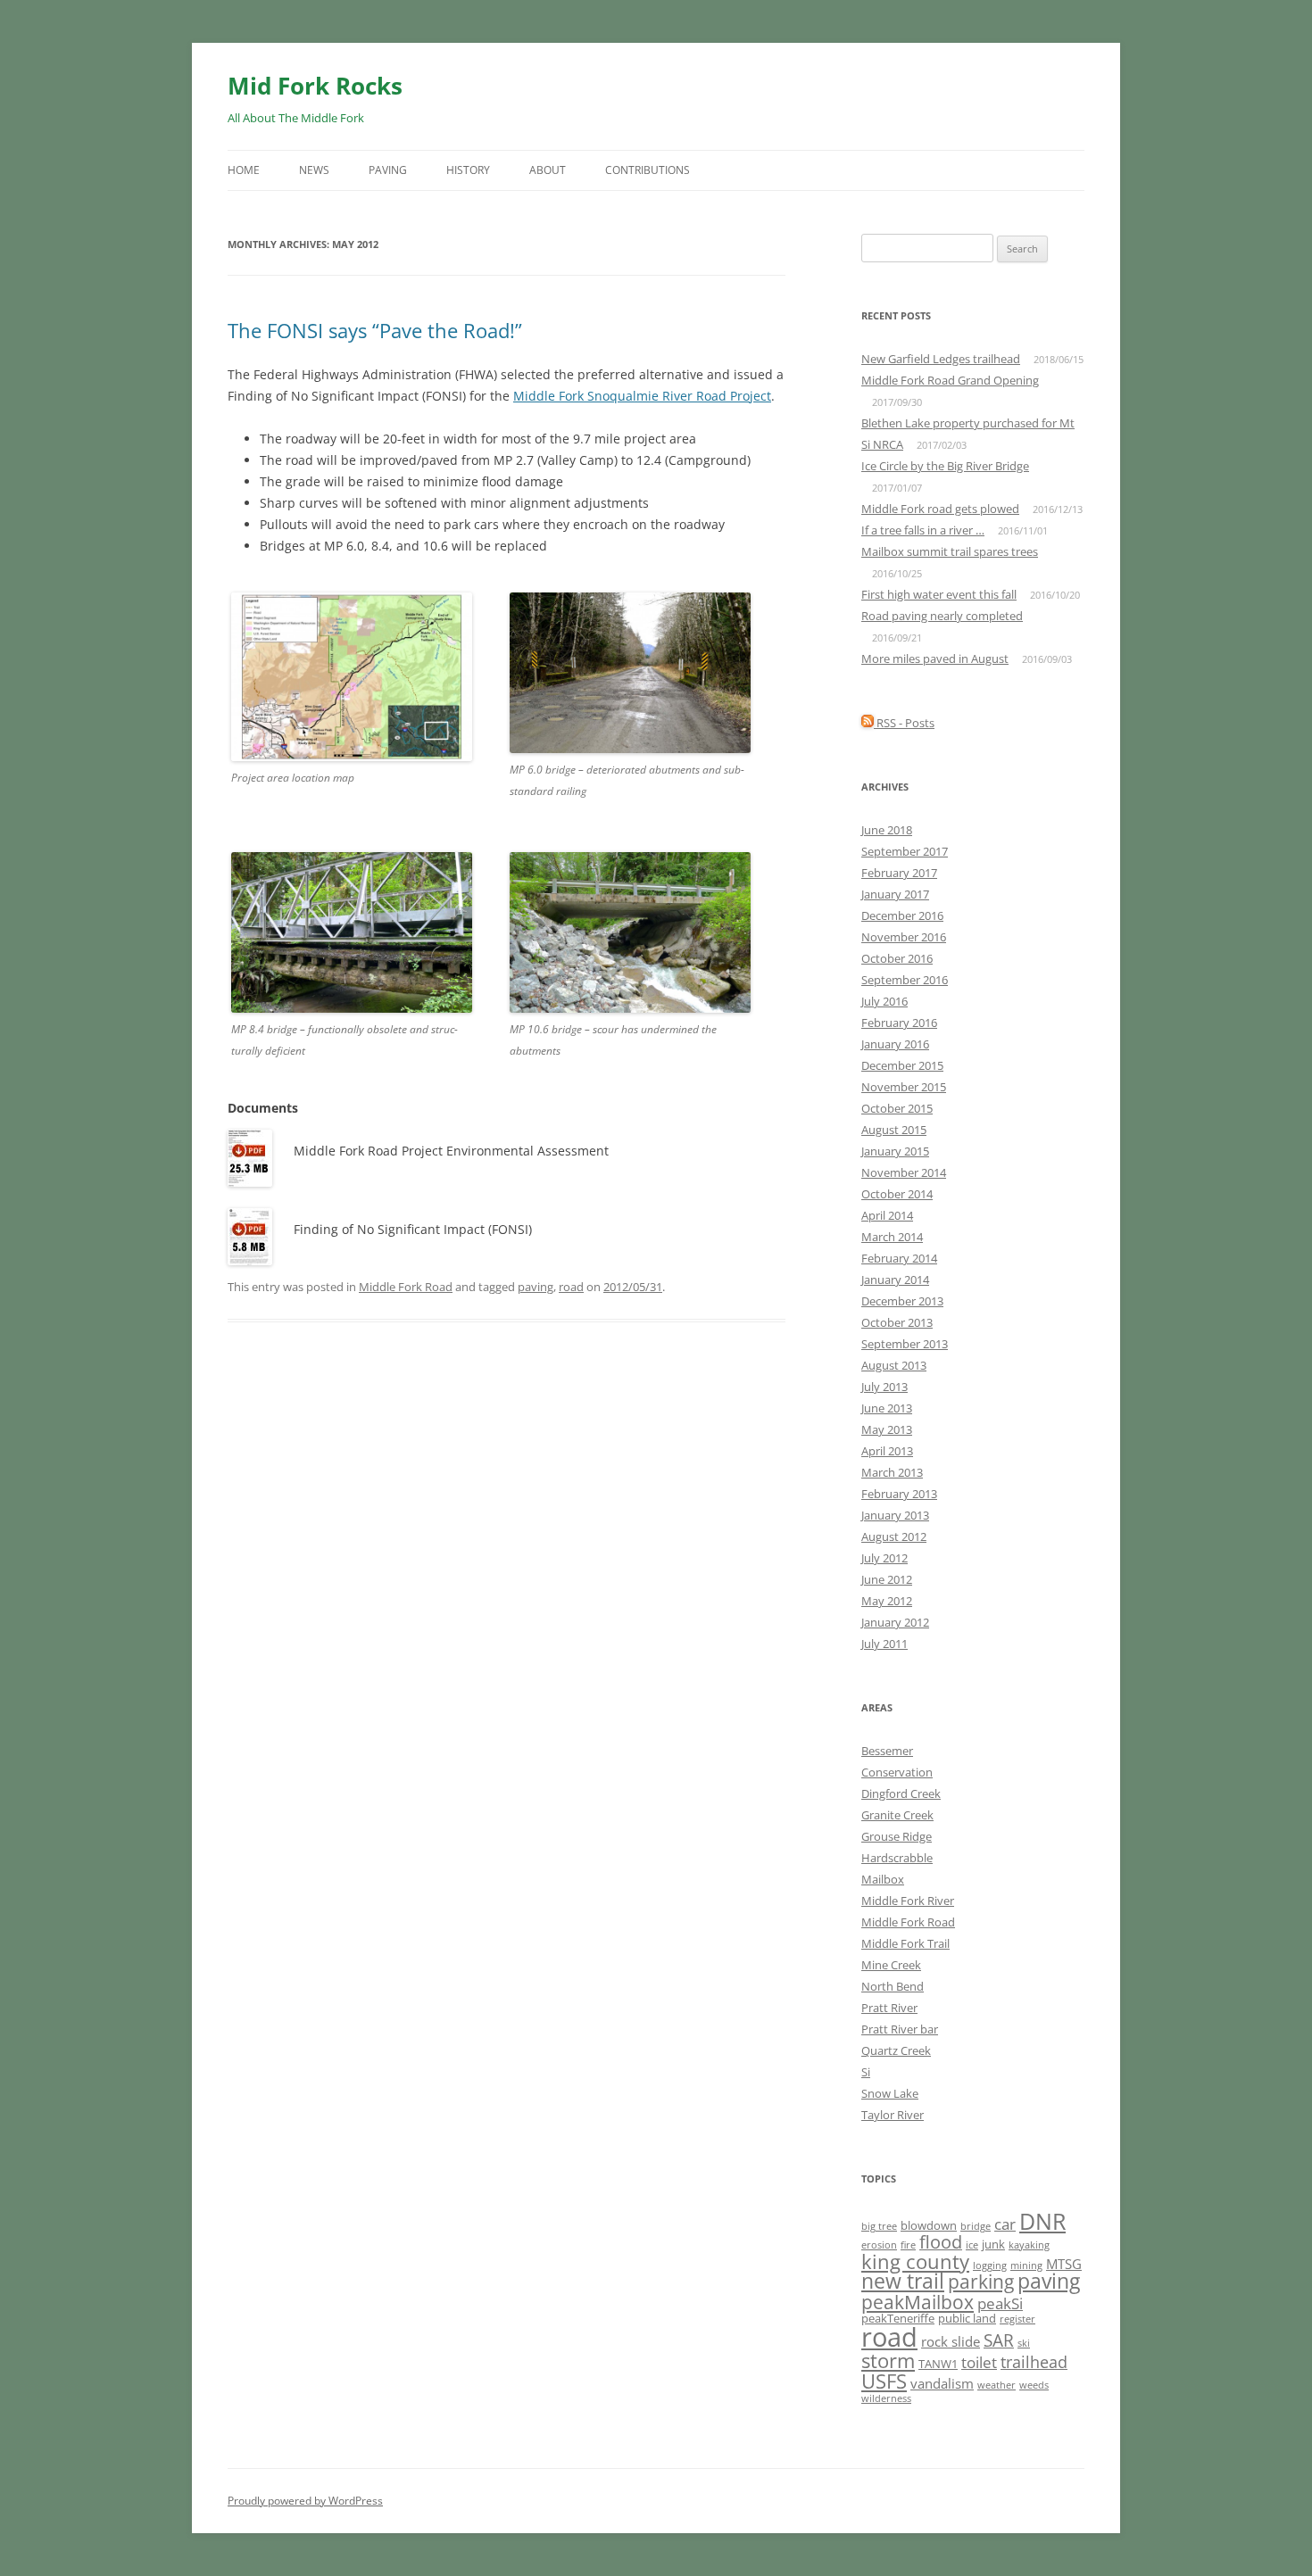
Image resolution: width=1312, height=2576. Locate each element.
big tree (879, 2226)
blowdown (929, 2225)
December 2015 (902, 1065)
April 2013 (887, 1451)
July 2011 (884, 1644)
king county (915, 2261)
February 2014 (899, 1258)
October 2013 (897, 1322)
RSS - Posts (904, 723)
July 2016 (884, 1001)
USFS (884, 2381)
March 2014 (892, 1237)
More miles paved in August (935, 658)
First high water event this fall (939, 594)
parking (981, 2281)
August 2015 (894, 1130)
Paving (388, 170)
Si (866, 2072)
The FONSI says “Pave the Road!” (375, 330)
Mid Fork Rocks (315, 86)
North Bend (893, 1986)
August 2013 (894, 1365)
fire (908, 2245)
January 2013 (895, 1515)
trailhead (1034, 2362)
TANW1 (938, 2364)
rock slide (951, 2341)
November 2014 (904, 1172)
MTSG (1064, 2264)
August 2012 (894, 1536)
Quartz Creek (896, 2050)
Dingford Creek (901, 1793)
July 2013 (884, 1387)
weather (996, 2385)
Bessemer (887, 1751)
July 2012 (884, 1558)
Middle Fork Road (406, 1287)
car (1005, 2224)
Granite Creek (897, 1815)
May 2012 (887, 1601)
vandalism (942, 2383)
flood (941, 2242)
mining (1026, 2265)
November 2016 (904, 937)
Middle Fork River (908, 1901)
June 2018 (887, 830)
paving (536, 1287)
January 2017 (895, 894)
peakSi (1000, 2303)
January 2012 (895, 1622)
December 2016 (902, 915)
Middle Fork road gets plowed (940, 509)
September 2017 (905, 851)
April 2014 (887, 1215)
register (1017, 2319)
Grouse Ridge (897, 1836)
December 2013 (902, 1301)
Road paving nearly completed (942, 616)
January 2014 (895, 1280)
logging (990, 2265)
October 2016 (897, 958)
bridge (976, 2226)
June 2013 (887, 1408)
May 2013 (887, 1429)
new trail (903, 2281)
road (571, 1287)
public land (967, 2318)
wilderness (886, 2398)
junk (993, 2244)
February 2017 (899, 873)
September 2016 (905, 980)
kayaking (1029, 2245)
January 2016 (895, 1044)
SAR (999, 2340)
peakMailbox (918, 2302)
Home (244, 170)
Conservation (897, 1772)
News (314, 170)
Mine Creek (891, 1965)
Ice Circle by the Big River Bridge (945, 466)
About (548, 170)
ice (972, 2245)
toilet (979, 2362)
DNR (1042, 2221)
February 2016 (899, 1023)
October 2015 (897, 1108)
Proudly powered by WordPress (305, 2501)
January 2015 (895, 1151)
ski (1024, 2343)
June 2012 (887, 1579)
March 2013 (892, 1472)
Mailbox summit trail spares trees (950, 551)
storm (888, 2360)
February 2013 (899, 1494)
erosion (879, 2245)
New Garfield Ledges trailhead (941, 359)
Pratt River (889, 2008)
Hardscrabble (897, 1858)
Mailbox (883, 1879)
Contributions (648, 170)
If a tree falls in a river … (923, 530)
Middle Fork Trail (905, 1943)
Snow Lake (890, 2093)
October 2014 (897, 1194)
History (468, 170)
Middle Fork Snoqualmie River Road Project (642, 396)
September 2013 (905, 1344)
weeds (1034, 2385)
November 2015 (904, 1087)
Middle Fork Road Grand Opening (950, 380)
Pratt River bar (900, 2029)
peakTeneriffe (898, 2318)
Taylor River (893, 2115)
